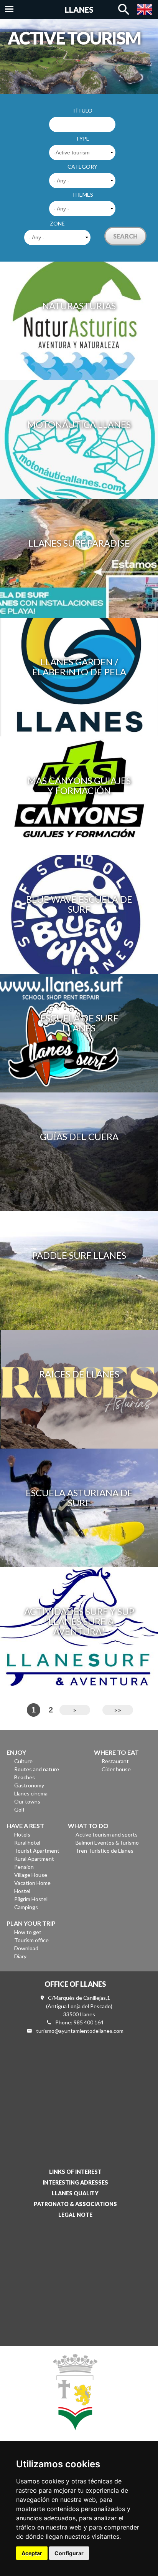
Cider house (116, 1769)
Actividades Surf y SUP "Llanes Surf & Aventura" (79, 1621)
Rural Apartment (34, 1859)
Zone (57, 223)
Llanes (79, 10)
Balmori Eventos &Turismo (107, 1842)
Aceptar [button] (32, 2553)
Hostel (22, 1891)
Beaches (25, 1777)
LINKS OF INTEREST (75, 2172)
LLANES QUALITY (75, 2193)
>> (118, 1710)
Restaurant (115, 1761)
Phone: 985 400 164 (79, 2022)
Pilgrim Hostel (31, 1899)
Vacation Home (32, 1883)
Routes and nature (37, 1769)
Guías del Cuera (79, 1136)
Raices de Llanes (79, 1374)
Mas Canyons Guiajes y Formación (79, 785)
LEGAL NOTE (75, 2215)
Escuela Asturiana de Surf (79, 1498)
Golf (19, 1809)
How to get (28, 1932)
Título (82, 110)
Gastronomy (29, 1785)
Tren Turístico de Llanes (105, 1851)
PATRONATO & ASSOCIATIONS (75, 2204)
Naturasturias (79, 306)
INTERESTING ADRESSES (75, 2182)
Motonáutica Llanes (79, 424)
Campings (26, 1907)
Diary (20, 1956)
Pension (24, 1867)
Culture (23, 1761)
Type (82, 138)
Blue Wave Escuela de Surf (79, 904)
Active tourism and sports (107, 1834)
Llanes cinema (31, 1793)
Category (82, 167)
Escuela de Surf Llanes (79, 1023)
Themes (82, 195)
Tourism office (31, 1940)
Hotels (22, 1834)
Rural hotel (27, 1842)
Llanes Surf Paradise (79, 543)
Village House (31, 1875)
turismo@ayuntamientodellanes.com (80, 2031)
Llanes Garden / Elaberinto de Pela (79, 667)
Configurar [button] (69, 2553)
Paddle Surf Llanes (79, 1255)
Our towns (27, 1801)
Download (26, 1948)
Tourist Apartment (37, 1851)
